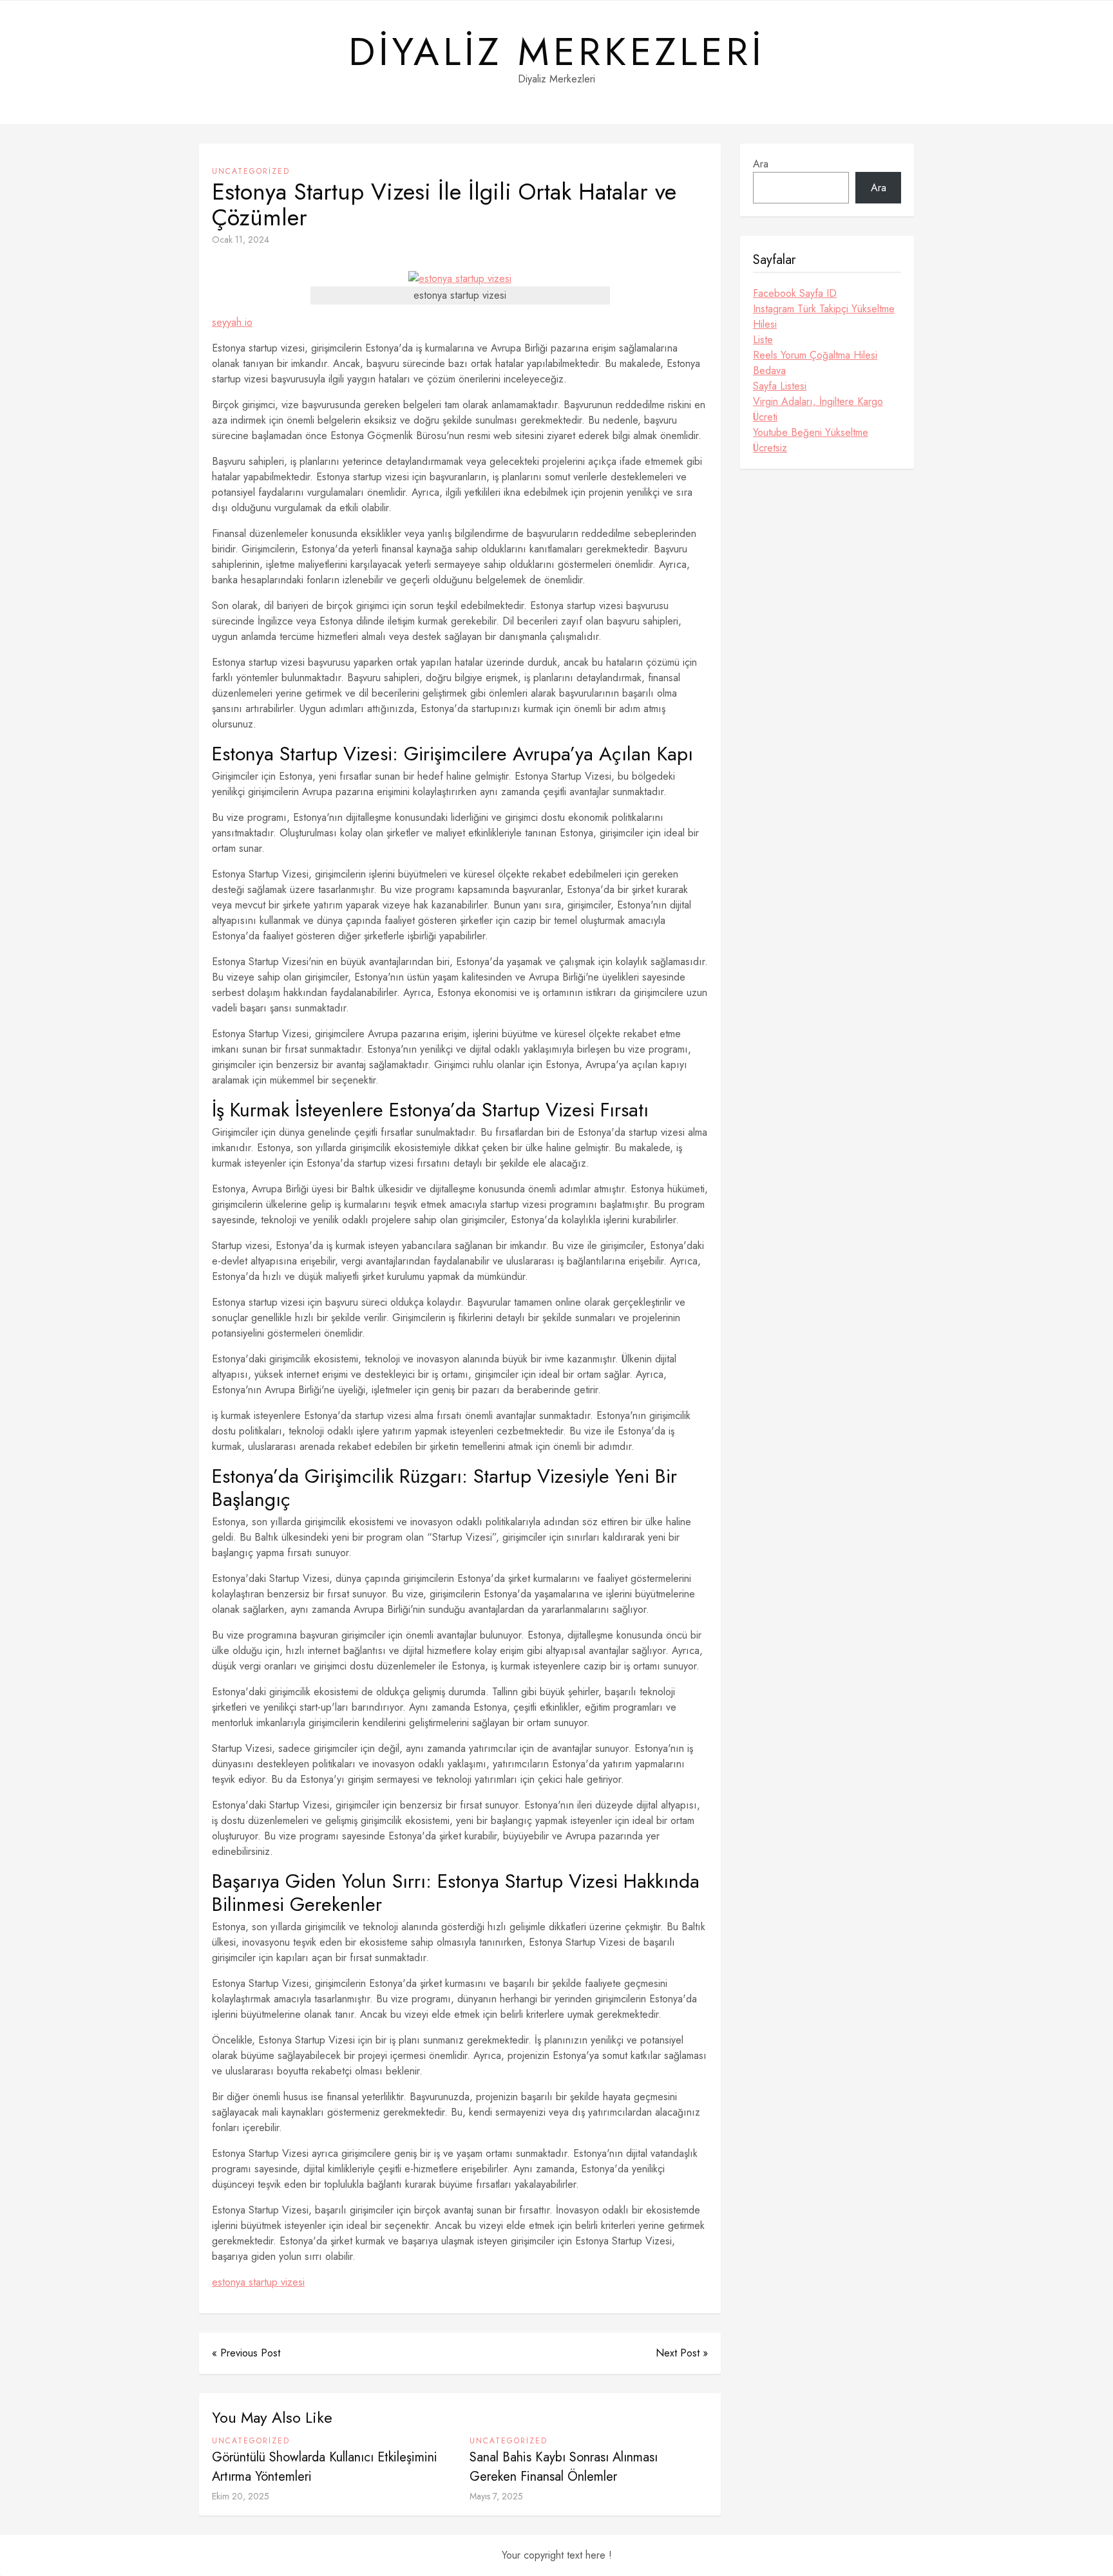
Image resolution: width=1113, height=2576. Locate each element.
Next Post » (682, 2353)
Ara (761, 164)
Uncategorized (251, 171)
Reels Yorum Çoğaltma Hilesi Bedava (815, 363)
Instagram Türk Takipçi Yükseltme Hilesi (824, 316)
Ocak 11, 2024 (241, 240)
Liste (763, 340)
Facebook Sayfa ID (795, 293)
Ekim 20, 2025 (241, 2496)
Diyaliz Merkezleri (557, 52)
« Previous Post (246, 2353)
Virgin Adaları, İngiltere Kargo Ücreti (818, 409)
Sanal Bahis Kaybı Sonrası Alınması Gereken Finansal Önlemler (564, 2467)
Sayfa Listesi (780, 386)
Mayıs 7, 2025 (496, 2496)
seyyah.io (232, 322)
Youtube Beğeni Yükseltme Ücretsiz (811, 440)
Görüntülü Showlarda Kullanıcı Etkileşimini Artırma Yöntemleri (325, 2467)
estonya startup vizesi (258, 2282)
